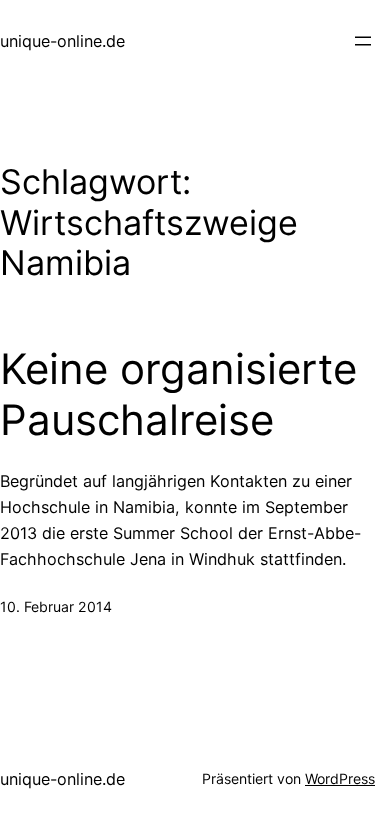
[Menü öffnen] (363, 41)
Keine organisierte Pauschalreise (178, 394)
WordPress (340, 778)
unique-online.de (62, 41)
